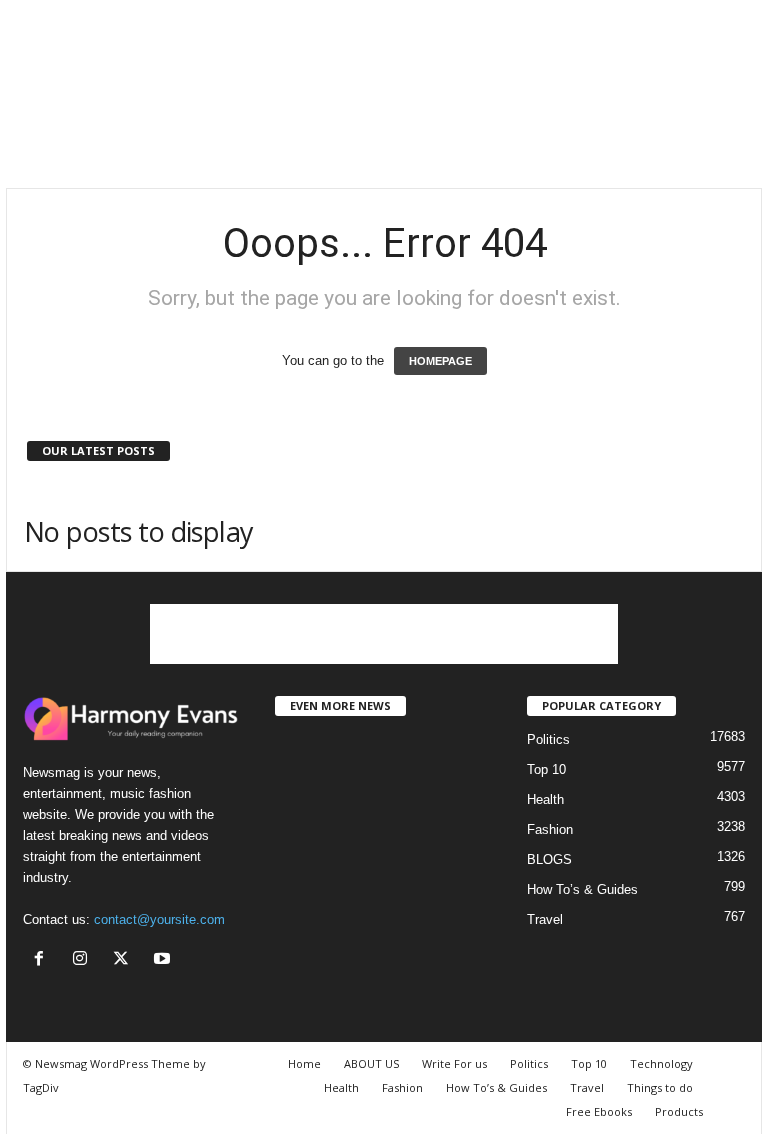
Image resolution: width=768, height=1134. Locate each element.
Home (304, 1063)
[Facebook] (43, 960)
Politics (548, 739)
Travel (545, 919)
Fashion (550, 829)
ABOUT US (371, 1063)
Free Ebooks (599, 1111)
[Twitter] (125, 960)
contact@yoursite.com (159, 919)
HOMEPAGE (440, 361)
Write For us (454, 1063)
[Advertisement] (384, 138)
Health (545, 799)
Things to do (660, 1087)
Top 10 (546, 769)
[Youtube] (164, 960)
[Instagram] (84, 960)
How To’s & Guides (582, 889)
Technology (661, 1063)
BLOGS (549, 859)
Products (679, 1111)
